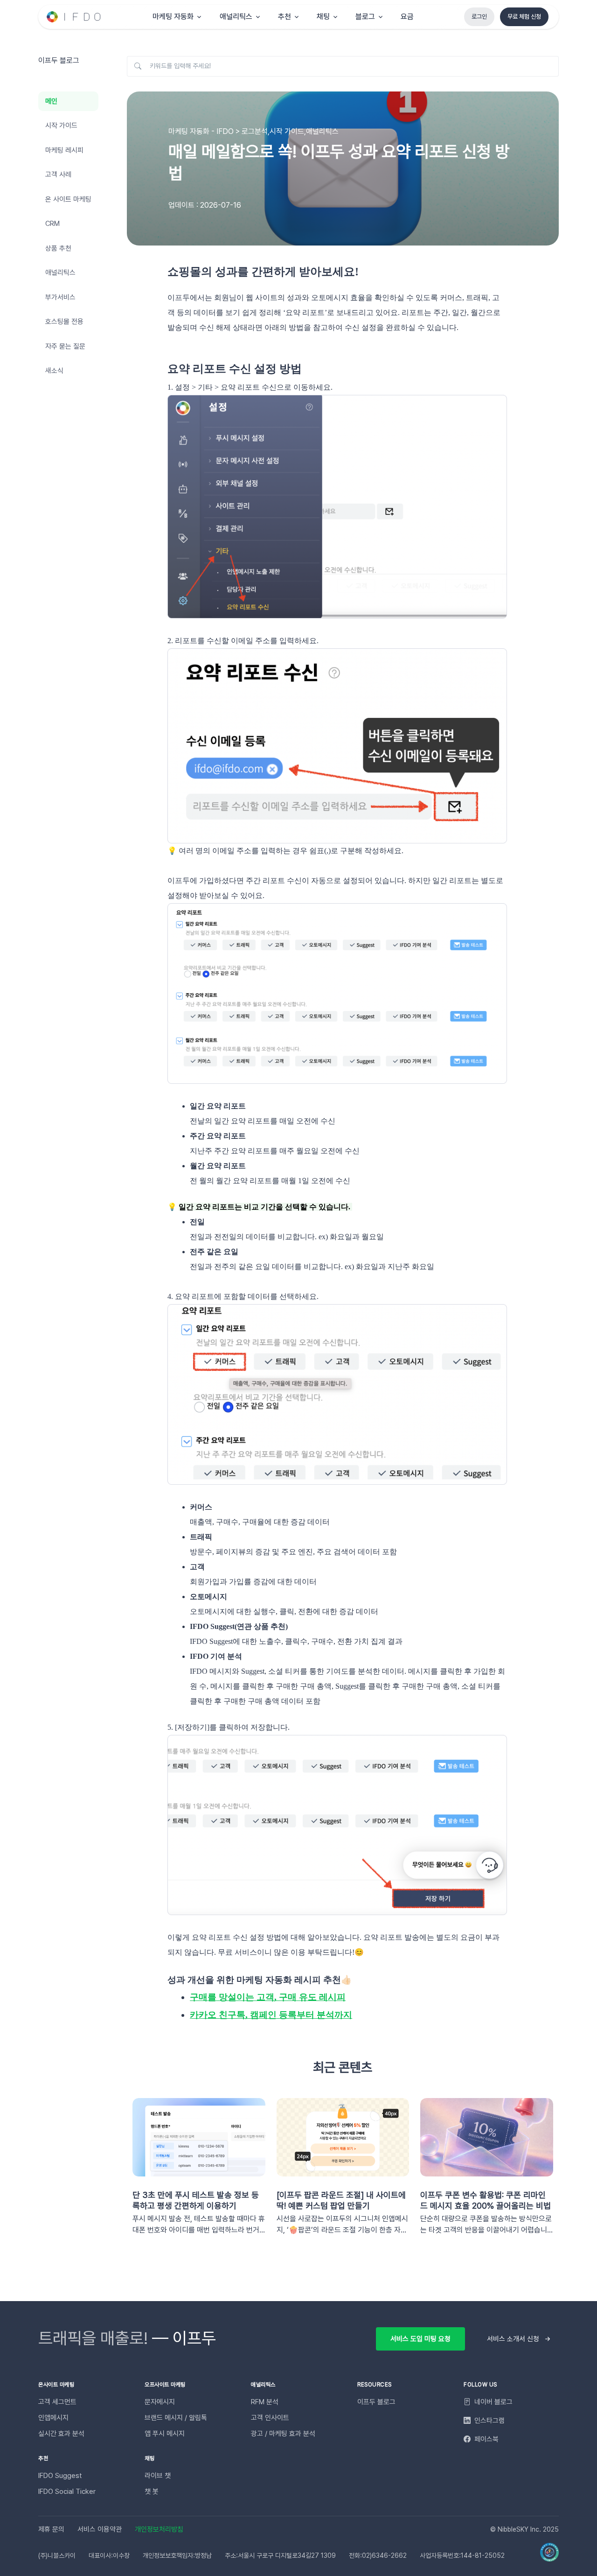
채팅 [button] (323, 17)
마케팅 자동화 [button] (173, 17)
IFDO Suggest (60, 2476)
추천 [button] (285, 17)
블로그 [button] (365, 17)
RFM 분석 (265, 2402)
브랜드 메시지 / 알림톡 (176, 2418)
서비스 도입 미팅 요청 (420, 2339)
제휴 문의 (51, 2529)
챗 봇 (152, 2492)
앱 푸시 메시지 (165, 2434)
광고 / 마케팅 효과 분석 (283, 2434)
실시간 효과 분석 (61, 2434)
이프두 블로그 (376, 2402)
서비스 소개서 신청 (513, 2339)
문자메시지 (160, 2402)
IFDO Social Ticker (67, 2492)
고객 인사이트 (270, 2418)
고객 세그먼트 (57, 2402)
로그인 (479, 17)
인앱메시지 (53, 2418)
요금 (407, 17)
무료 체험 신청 (524, 17)
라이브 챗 (158, 2476)
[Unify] (74, 17)
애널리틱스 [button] (236, 17)
